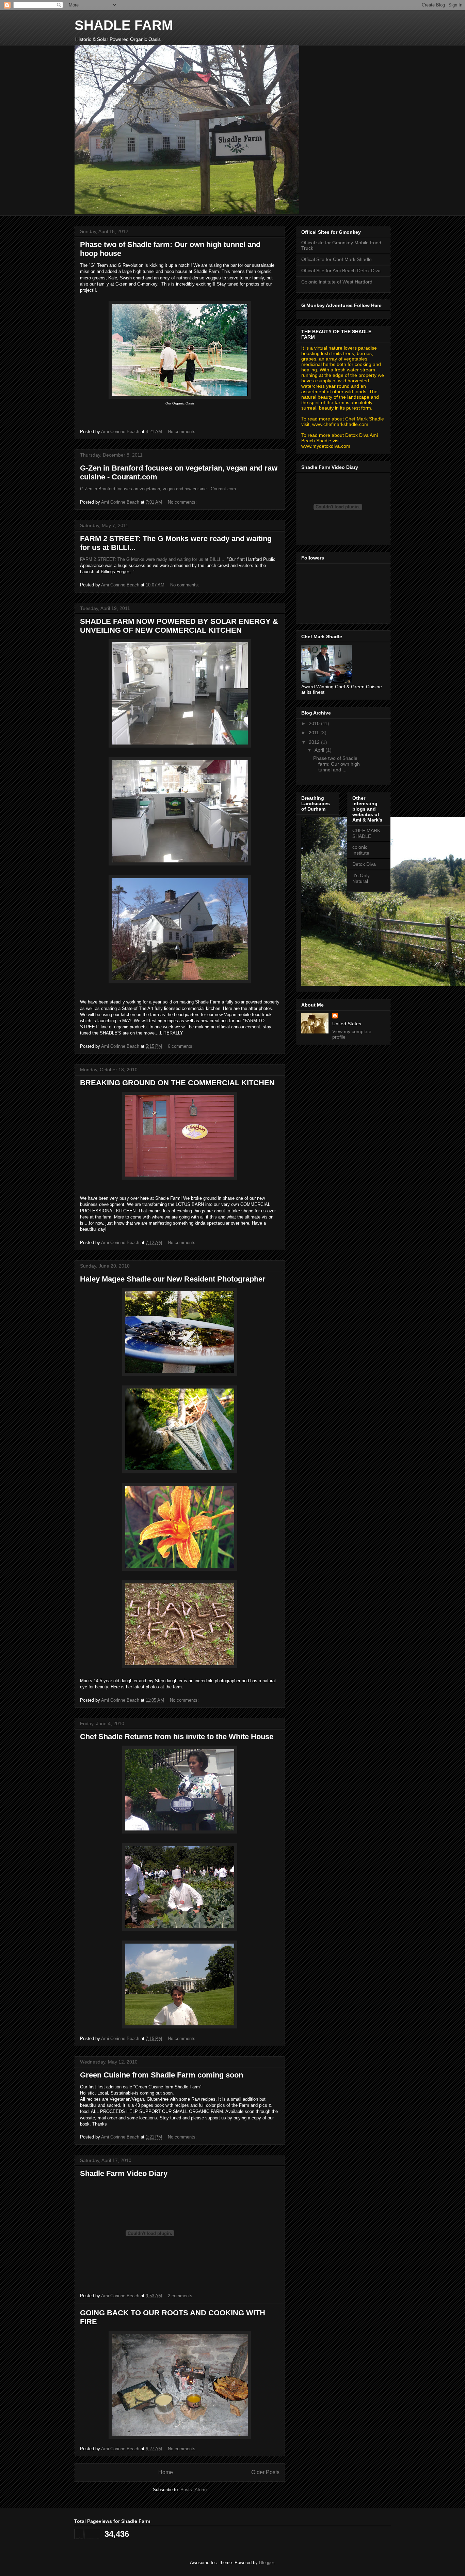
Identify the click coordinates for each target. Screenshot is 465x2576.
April (320, 750)
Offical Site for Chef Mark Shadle (336, 259)
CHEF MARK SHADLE (366, 833)
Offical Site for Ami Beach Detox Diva (341, 271)
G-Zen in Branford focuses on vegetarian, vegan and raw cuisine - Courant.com (158, 489)
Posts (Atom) (194, 2490)
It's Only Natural (361, 878)
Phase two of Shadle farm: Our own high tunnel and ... (336, 764)
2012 (315, 742)
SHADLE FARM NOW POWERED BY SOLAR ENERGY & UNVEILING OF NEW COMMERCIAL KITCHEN (179, 626)
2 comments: (181, 2296)
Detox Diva (364, 864)
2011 (315, 733)
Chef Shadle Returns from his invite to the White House (177, 1737)
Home (166, 2472)
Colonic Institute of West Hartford (337, 282)
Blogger (266, 2563)
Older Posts (265, 2472)
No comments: (183, 432)
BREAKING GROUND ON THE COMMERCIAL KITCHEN (177, 1083)
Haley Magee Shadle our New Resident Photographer (173, 1279)
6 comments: (181, 1046)
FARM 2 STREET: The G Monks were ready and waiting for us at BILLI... (152, 559)
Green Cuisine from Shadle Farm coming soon (162, 2075)
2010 (315, 723)
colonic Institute (361, 850)
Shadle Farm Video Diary (124, 2173)
